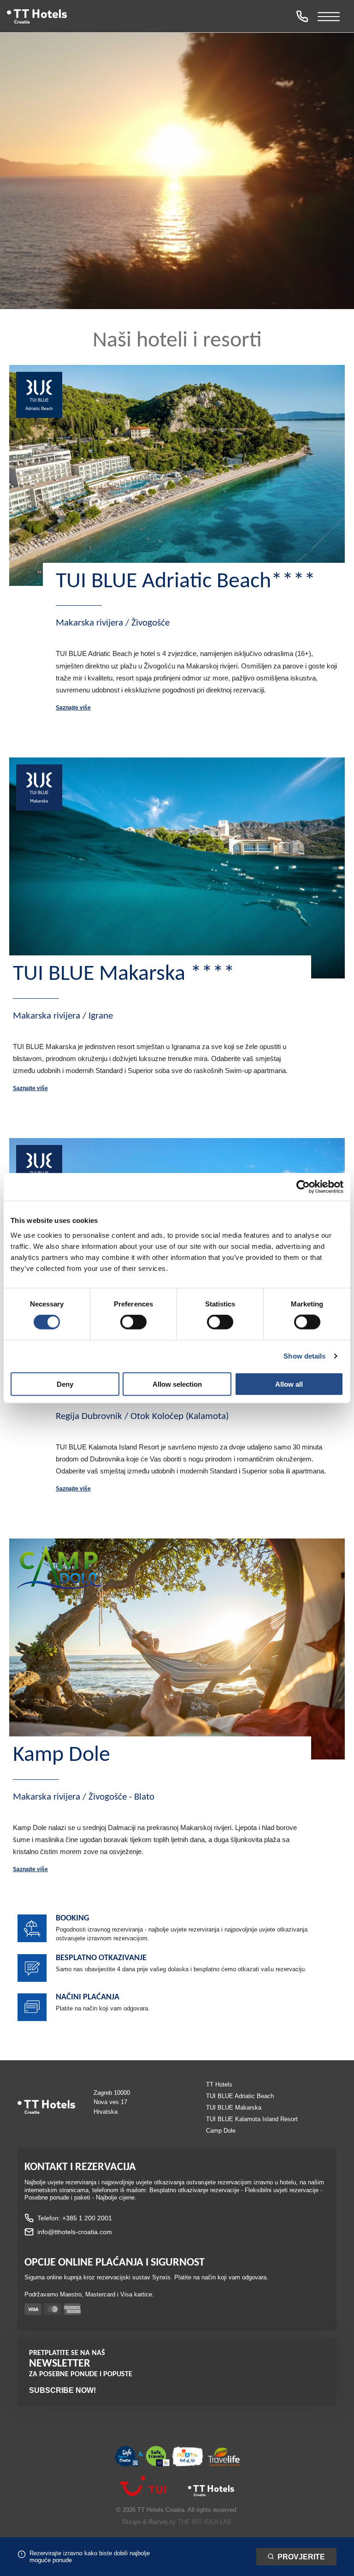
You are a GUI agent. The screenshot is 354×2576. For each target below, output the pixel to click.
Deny (65, 1384)
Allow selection (177, 1384)
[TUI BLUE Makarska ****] (177, 868)
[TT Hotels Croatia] (211, 2496)
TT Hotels (219, 2084)
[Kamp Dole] (177, 1649)
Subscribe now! (62, 2390)
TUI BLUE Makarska (234, 2108)
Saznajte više (73, 708)
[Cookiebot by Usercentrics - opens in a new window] (303, 1187)
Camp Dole (221, 2131)
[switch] (133, 1322)
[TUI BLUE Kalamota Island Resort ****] (39, 1169)
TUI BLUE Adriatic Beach (240, 2096)
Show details (304, 1356)
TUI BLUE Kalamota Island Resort (252, 2119)
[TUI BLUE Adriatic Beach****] (177, 475)
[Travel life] (224, 2458)
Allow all (289, 1384)
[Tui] (143, 2492)
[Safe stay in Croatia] (142, 2457)
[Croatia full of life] (188, 2457)
